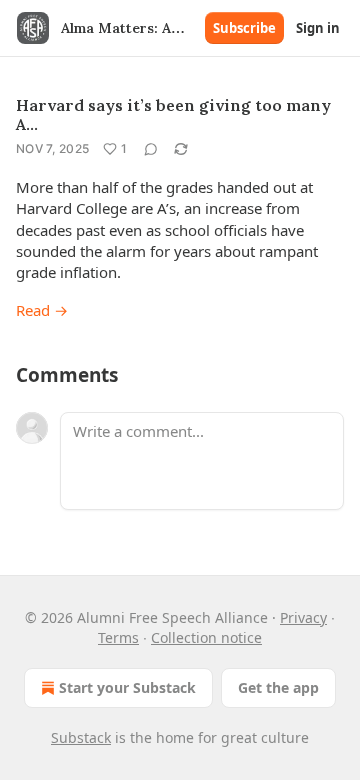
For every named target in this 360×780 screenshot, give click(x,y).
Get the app (278, 687)
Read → (42, 310)
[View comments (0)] (151, 149)
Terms (118, 637)
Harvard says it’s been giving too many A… (173, 114)
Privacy (303, 617)
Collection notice (206, 637)
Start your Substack (127, 687)
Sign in (318, 28)
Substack (81, 737)
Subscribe (244, 28)
